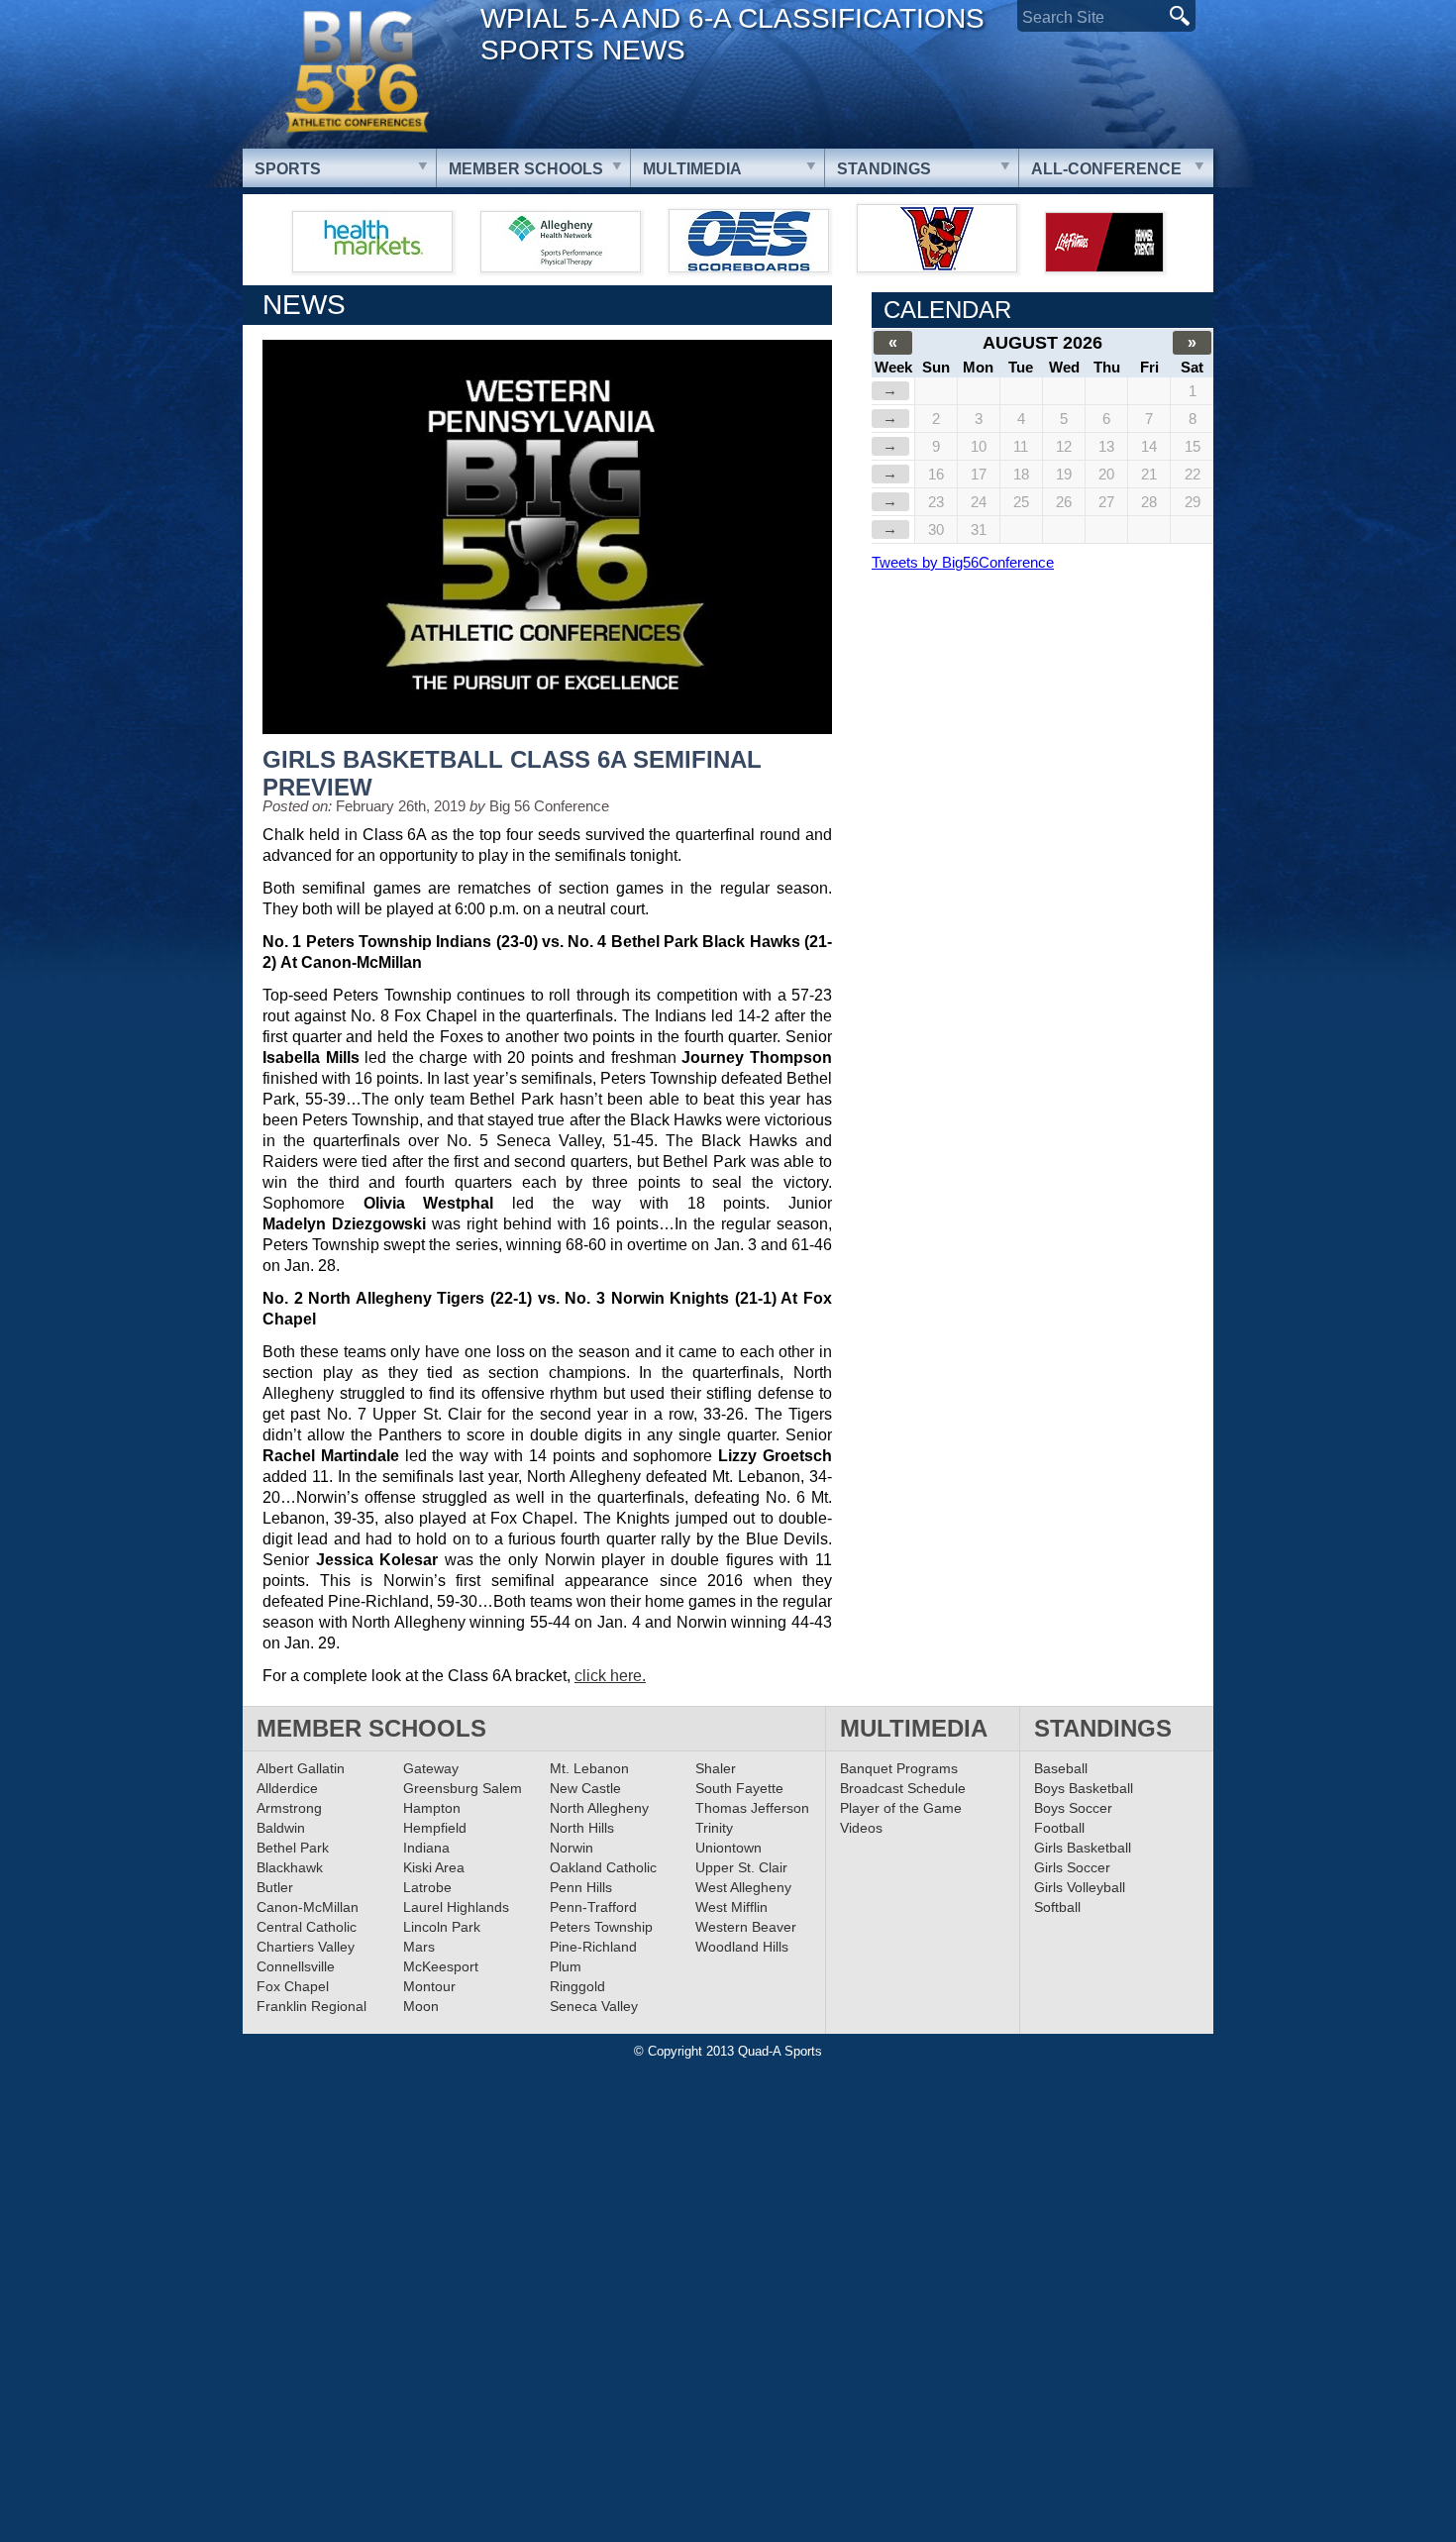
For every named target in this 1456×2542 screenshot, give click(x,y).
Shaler (716, 1768)
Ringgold (577, 1986)
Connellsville (296, 1966)
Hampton (432, 1808)
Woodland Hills (742, 1947)
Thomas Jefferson (752, 1808)
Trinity (714, 1828)
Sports (288, 169)
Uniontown (728, 1848)
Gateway (431, 1768)
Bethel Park (293, 1848)
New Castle (585, 1788)
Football (1059, 1828)
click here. (610, 1676)
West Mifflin (731, 1907)
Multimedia (692, 169)
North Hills (582, 1828)
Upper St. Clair (741, 1867)
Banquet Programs (899, 1768)
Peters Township (601, 1927)
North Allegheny (599, 1808)
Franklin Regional (312, 2006)
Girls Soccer (1072, 1867)
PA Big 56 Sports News (357, 72)
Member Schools (526, 169)
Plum (566, 1966)
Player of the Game (901, 1808)
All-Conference (1106, 169)
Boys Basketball (1084, 1788)
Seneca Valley (594, 2006)
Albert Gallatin (301, 1768)
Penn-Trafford (593, 1907)
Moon (421, 2006)
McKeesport (441, 1966)
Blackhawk (290, 1867)
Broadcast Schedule (903, 1788)
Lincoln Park (442, 1927)
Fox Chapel (293, 1986)
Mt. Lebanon (589, 1768)
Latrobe (427, 1887)
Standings (884, 169)
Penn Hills (581, 1887)
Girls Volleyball (1080, 1887)
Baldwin (281, 1828)
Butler (275, 1887)
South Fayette (739, 1788)
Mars (419, 1947)
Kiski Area (434, 1867)
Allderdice (287, 1788)
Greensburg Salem (463, 1788)
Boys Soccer (1073, 1808)
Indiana (426, 1848)
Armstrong (289, 1808)
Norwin (572, 1848)
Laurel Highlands (456, 1907)
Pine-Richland (593, 1947)
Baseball (1061, 1768)
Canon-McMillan (308, 1907)
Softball (1057, 1907)
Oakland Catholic (603, 1867)
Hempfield (435, 1828)
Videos (861, 1828)
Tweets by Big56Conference (963, 562)
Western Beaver (746, 1927)
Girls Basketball (1083, 1848)
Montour (429, 1986)
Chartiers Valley (306, 1947)
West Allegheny (743, 1887)
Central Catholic (307, 1927)
